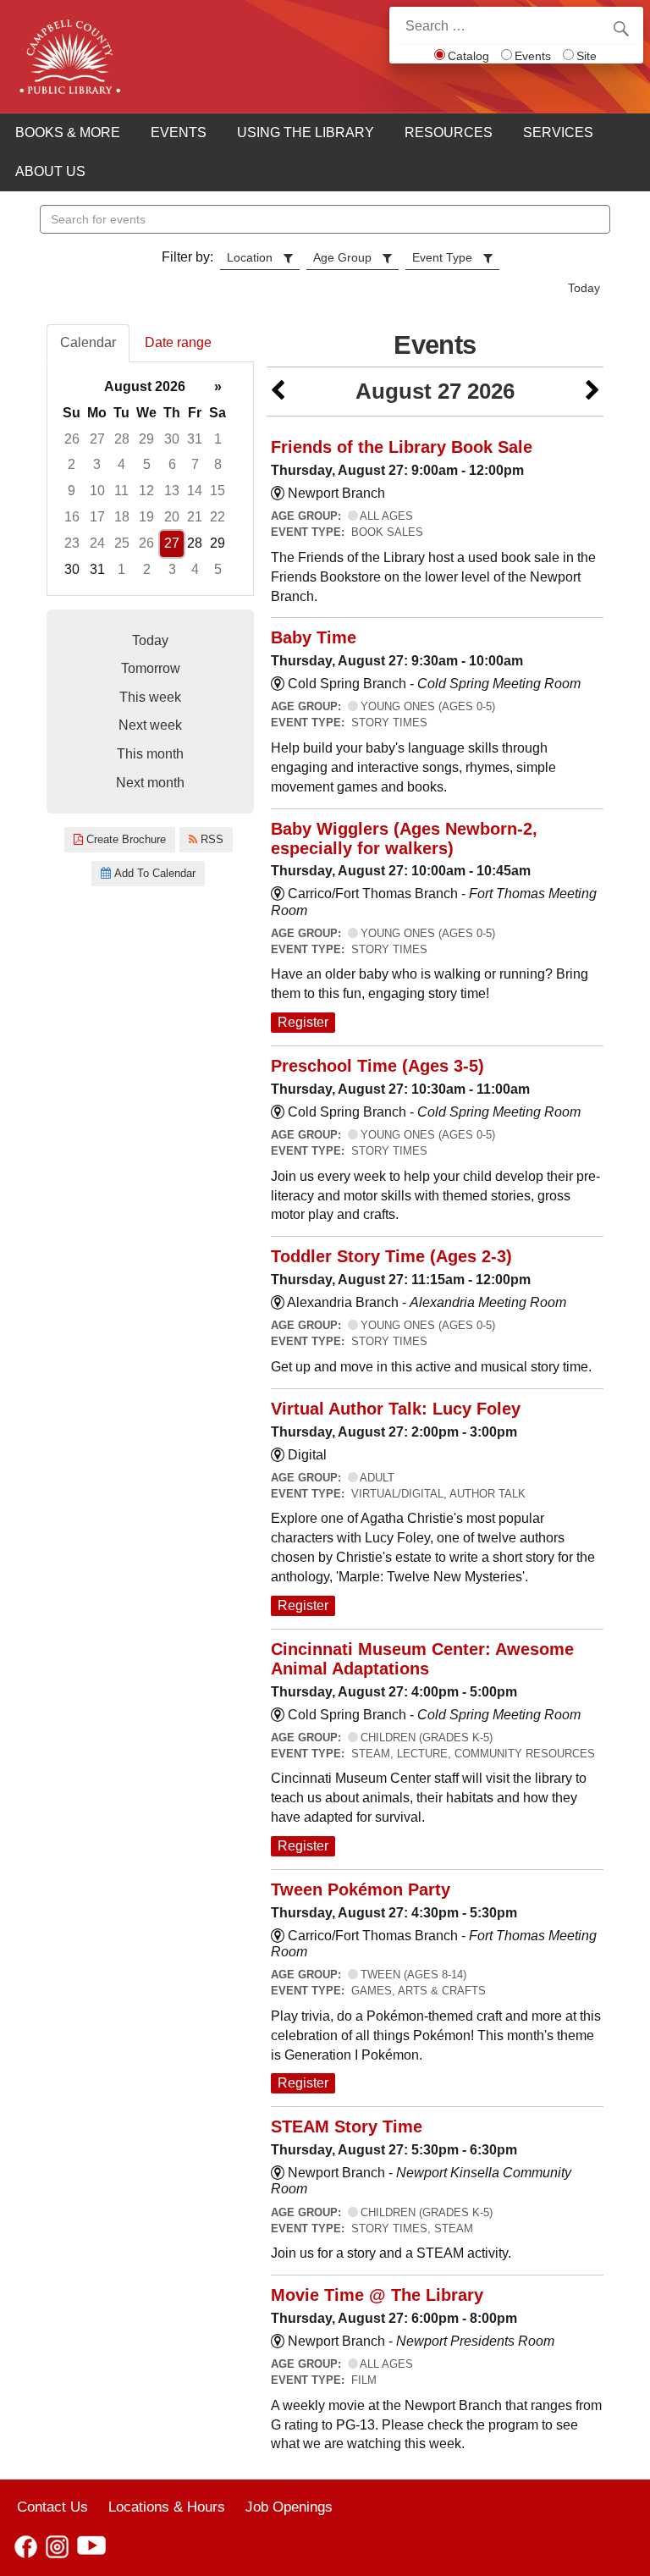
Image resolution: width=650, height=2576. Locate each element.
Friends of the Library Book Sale (402, 447)
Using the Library (306, 132)
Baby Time (314, 637)
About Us (50, 171)
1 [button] (218, 439)
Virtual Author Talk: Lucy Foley (396, 1409)
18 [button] (122, 517)
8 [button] (218, 464)
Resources (449, 132)
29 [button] (146, 439)
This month (150, 754)
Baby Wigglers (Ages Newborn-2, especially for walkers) (404, 838)
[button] (278, 392)
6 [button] (172, 464)
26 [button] (72, 439)
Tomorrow (151, 668)
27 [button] (97, 439)
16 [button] (72, 517)
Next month (150, 783)
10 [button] (97, 491)
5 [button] (147, 464)
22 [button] (218, 517)
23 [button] (72, 543)
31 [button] (195, 439)
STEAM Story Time (347, 2126)
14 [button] (195, 491)
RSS (210, 839)
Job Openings (289, 2507)
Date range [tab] (178, 342)
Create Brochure (124, 839)
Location (250, 257)
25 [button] (122, 543)
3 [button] (97, 464)
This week (150, 697)
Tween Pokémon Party (361, 1889)
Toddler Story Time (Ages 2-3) (391, 1256)
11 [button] (121, 491)
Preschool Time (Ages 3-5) (377, 1066)
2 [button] (72, 464)
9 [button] (72, 491)
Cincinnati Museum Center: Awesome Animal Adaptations (422, 1659)
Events (533, 56)
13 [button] (172, 491)
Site (587, 56)
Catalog (468, 56)
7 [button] (195, 464)
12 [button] (146, 491)
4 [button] (121, 464)
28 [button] (122, 439)
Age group (342, 257)
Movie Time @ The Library (377, 2295)
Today (584, 288)
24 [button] (97, 543)
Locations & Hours (167, 2507)
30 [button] (172, 439)
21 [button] (195, 517)
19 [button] (146, 517)
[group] (150, 479)
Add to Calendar (153, 873)
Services (558, 132)
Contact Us (52, 2507)
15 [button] (218, 491)
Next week (150, 725)
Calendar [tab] (88, 342)
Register (303, 1022)
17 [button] (97, 517)
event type (442, 257)
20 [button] (172, 517)
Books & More (68, 132)
